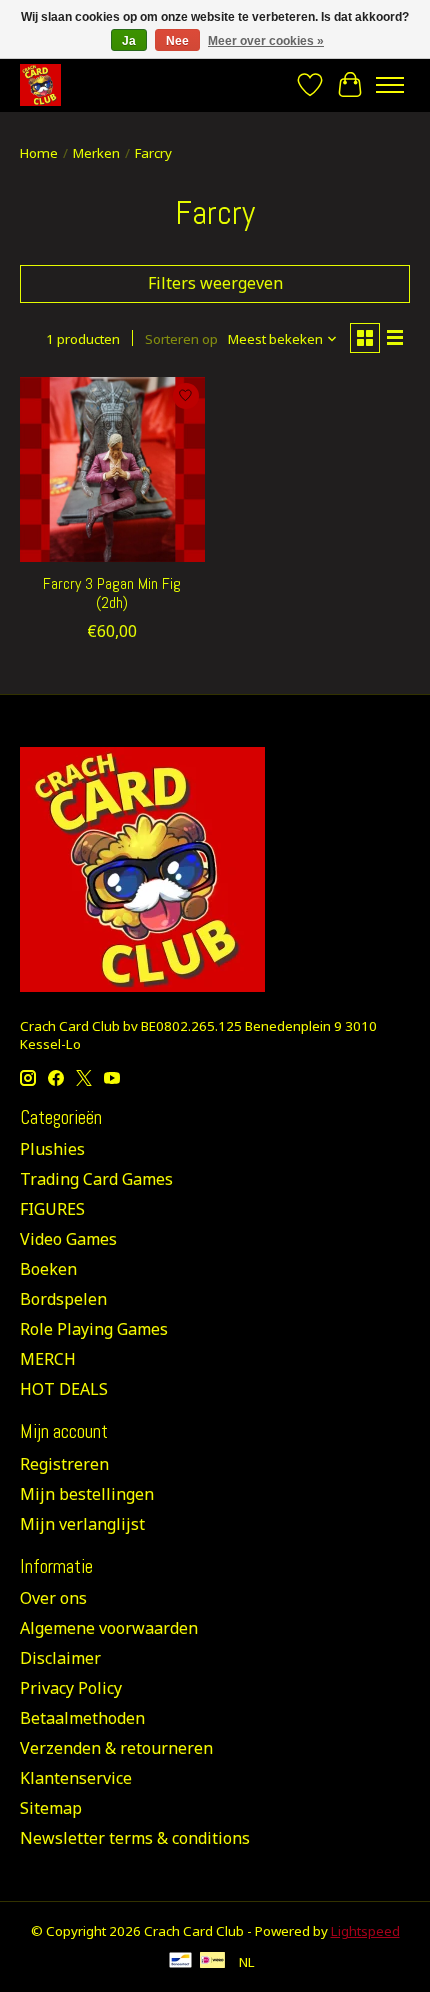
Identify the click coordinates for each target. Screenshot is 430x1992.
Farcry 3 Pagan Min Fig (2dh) (112, 593)
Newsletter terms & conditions (135, 1838)
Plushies (52, 1149)
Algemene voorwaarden (109, 1628)
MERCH (48, 1359)
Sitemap (51, 1808)
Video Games (68, 1239)
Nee (177, 41)
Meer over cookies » (266, 41)
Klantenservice (76, 1778)
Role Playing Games (94, 1329)
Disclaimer (60, 1658)
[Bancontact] (180, 1962)
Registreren (64, 1464)
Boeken (48, 1269)
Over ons (53, 1598)
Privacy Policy (71, 1688)
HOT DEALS (64, 1389)
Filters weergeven (215, 283)
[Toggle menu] (390, 85)
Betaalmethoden (82, 1718)
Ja (129, 41)
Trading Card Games (96, 1179)
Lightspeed (365, 1931)
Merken (96, 153)
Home (39, 153)
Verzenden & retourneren (116, 1748)
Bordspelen (63, 1299)
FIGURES (52, 1209)
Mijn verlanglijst (82, 1524)
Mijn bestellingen (87, 1494)
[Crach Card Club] (40, 84)
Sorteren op (181, 339)
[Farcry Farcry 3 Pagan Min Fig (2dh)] (112, 469)
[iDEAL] (212, 1962)
